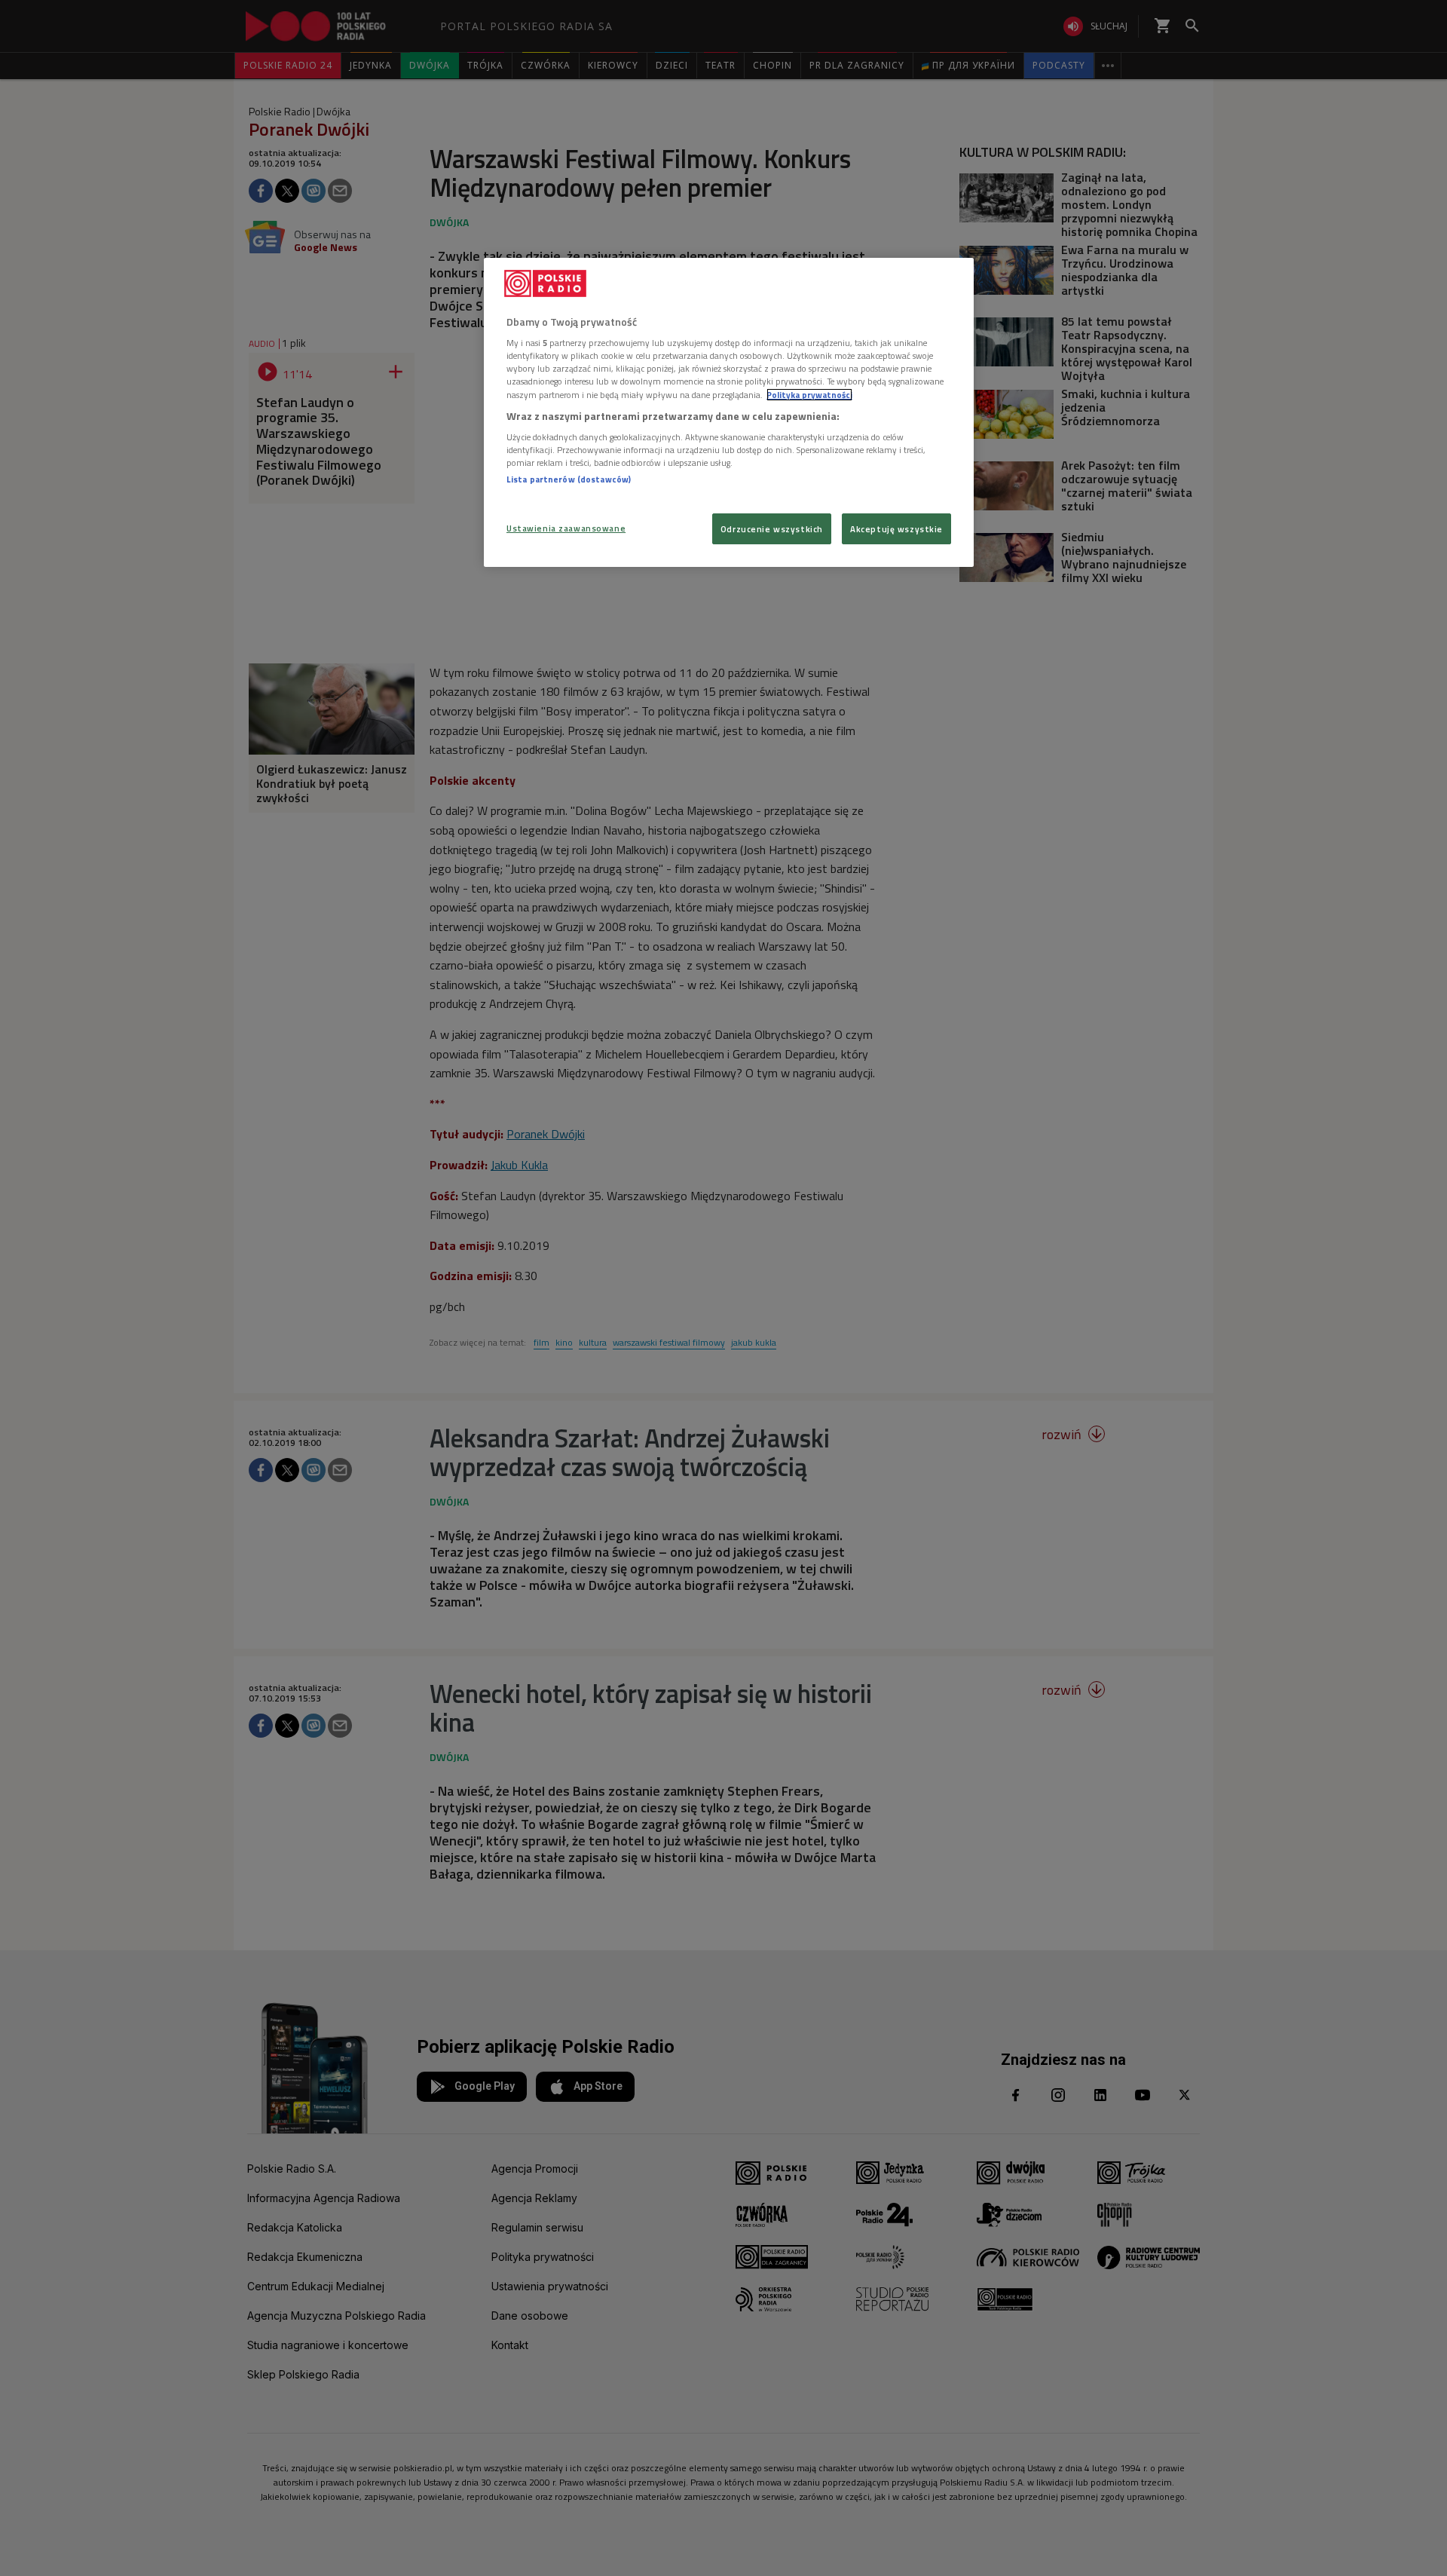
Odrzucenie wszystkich (772, 529)
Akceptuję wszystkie (896, 529)
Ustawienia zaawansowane (566, 528)
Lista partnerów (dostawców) (569, 479)
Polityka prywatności (809, 395)
